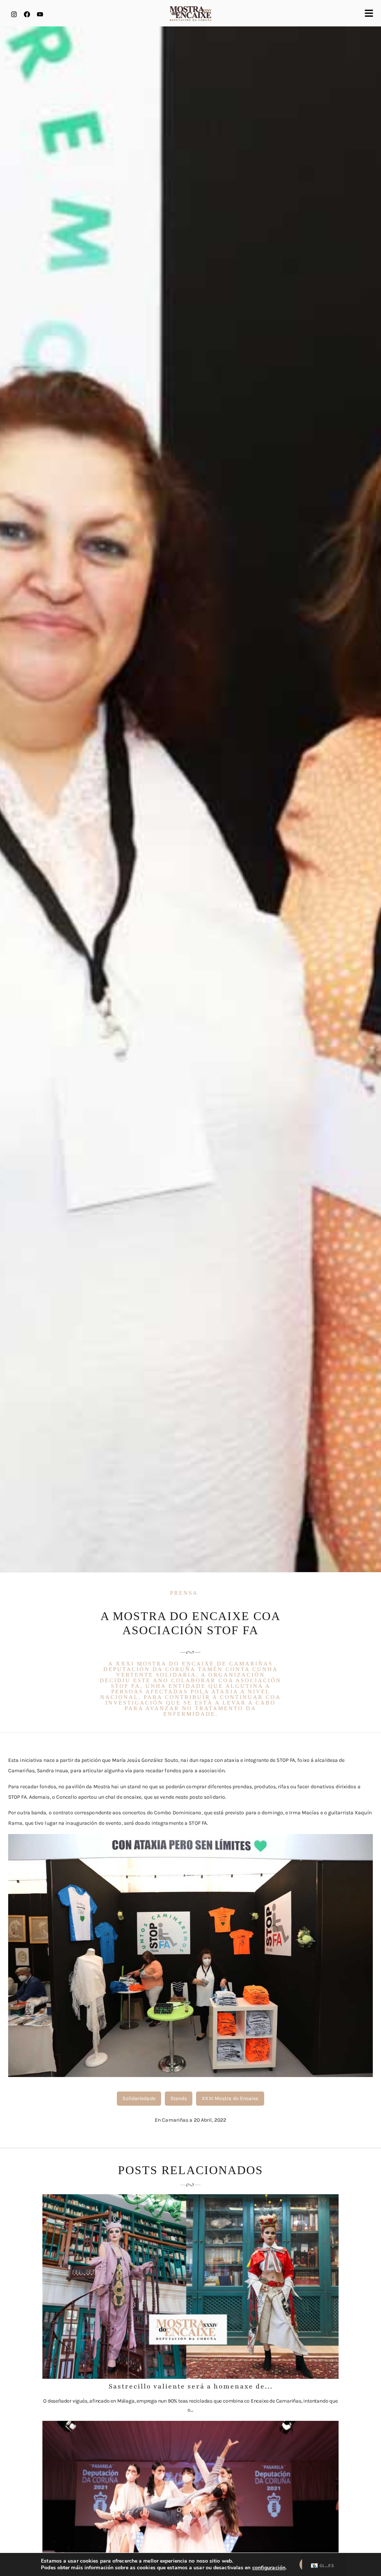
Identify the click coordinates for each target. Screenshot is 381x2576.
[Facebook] (27, 14)
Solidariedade (139, 2098)
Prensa (184, 1593)
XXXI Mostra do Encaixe (230, 2098)
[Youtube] (40, 14)
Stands (179, 2098)
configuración (269, 2568)
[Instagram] (14, 14)
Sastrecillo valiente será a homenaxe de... (191, 2386)
